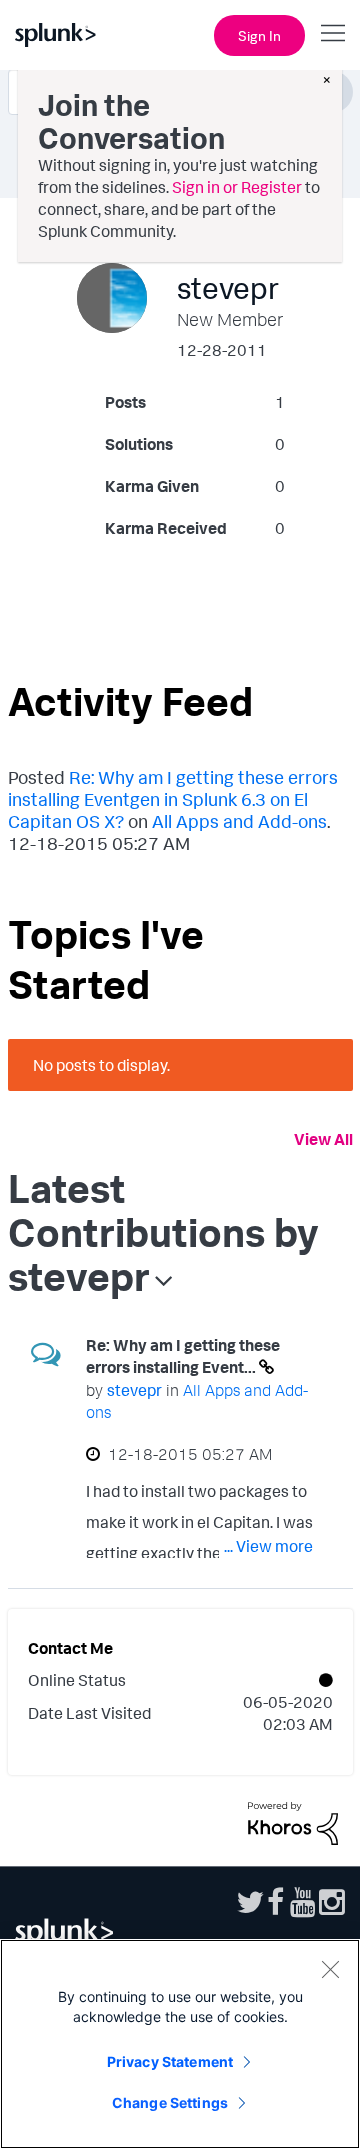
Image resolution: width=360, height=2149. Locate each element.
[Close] (330, 1969)
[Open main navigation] (333, 33)
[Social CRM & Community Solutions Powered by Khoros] (293, 1822)
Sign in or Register (237, 187)
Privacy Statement (170, 2061)
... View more (268, 1546)
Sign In (259, 35)
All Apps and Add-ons (239, 821)
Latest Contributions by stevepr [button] (163, 1232)
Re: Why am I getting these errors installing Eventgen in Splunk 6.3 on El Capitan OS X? (173, 799)
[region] (180, 2044)
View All (323, 1139)
